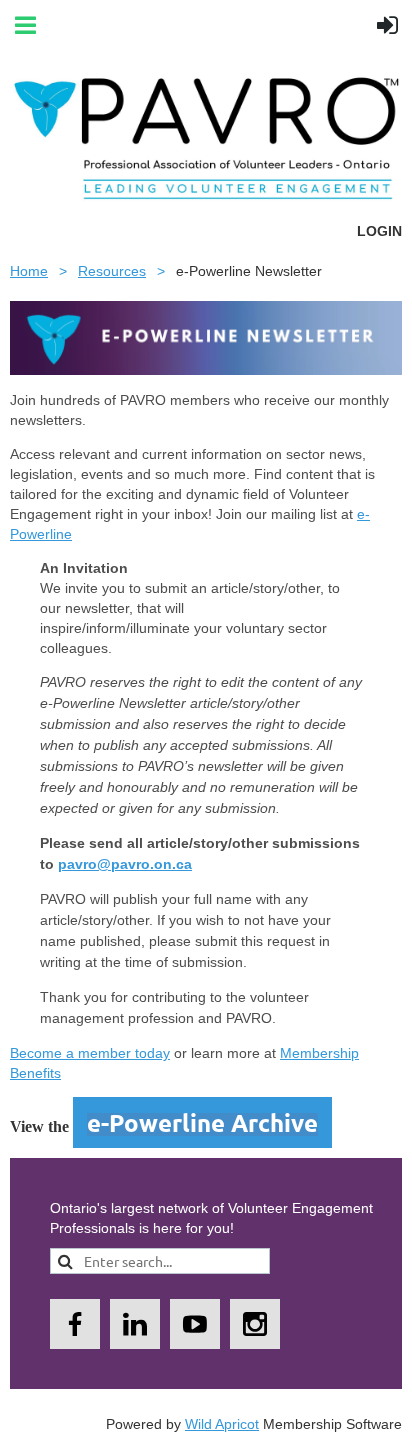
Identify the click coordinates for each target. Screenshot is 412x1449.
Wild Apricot (222, 1424)
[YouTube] (195, 1324)
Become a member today (90, 1053)
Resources (112, 271)
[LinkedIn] (135, 1324)
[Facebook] (75, 1324)
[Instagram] (255, 1324)
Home (29, 271)
